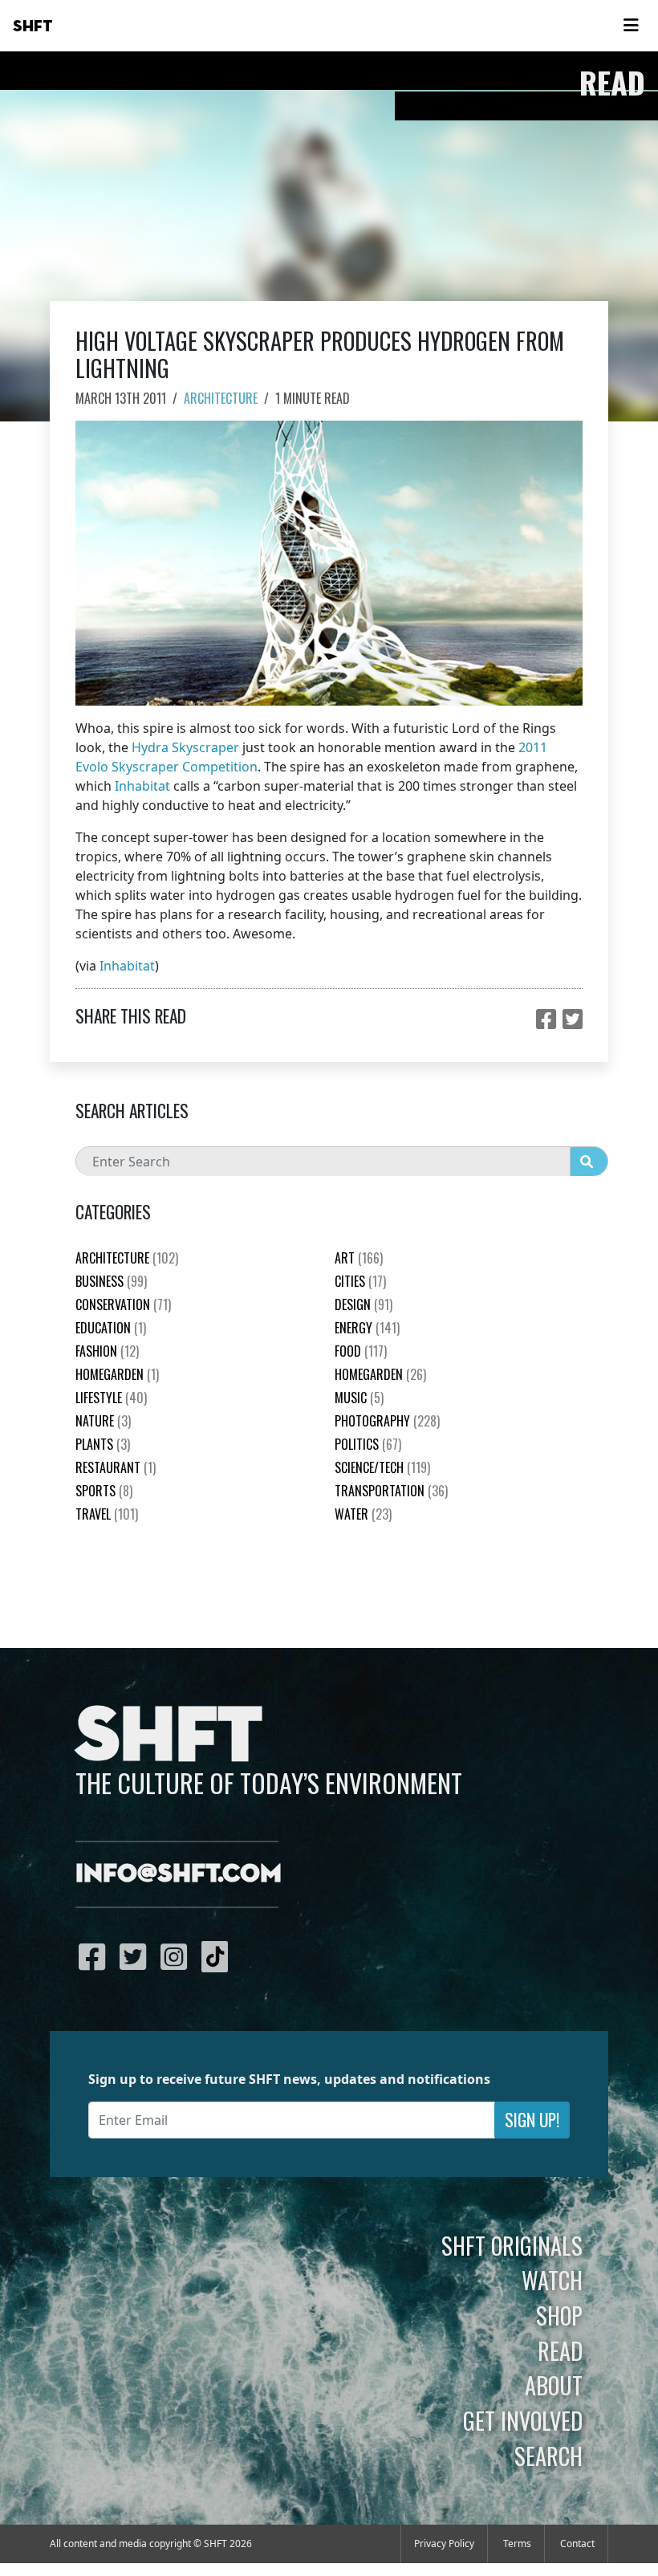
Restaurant (116, 1467)
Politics (368, 1444)
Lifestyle (111, 1398)
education (111, 1328)
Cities (360, 1281)
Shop (559, 2315)
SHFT (33, 26)
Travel (107, 1514)
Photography (387, 1421)
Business (111, 1281)
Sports (104, 1491)
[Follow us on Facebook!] (96, 1956)
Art (359, 1258)
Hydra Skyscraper (185, 747)
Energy (367, 1328)
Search (548, 2456)
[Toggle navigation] (631, 26)
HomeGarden (117, 1374)
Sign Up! (532, 2120)
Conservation (123, 1304)
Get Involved (523, 2420)
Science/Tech (382, 1467)
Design (364, 1304)
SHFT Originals (512, 2245)
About (554, 2385)
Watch (552, 2280)
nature (103, 1421)
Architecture (221, 398)
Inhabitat (142, 786)
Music (359, 1398)
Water (363, 1514)
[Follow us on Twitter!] (137, 1956)
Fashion (107, 1351)
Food (361, 1351)
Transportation (391, 1491)
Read (560, 2350)
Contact (577, 2543)
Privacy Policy (444, 2543)
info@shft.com (179, 1874)
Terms (517, 2543)
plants (103, 1444)
